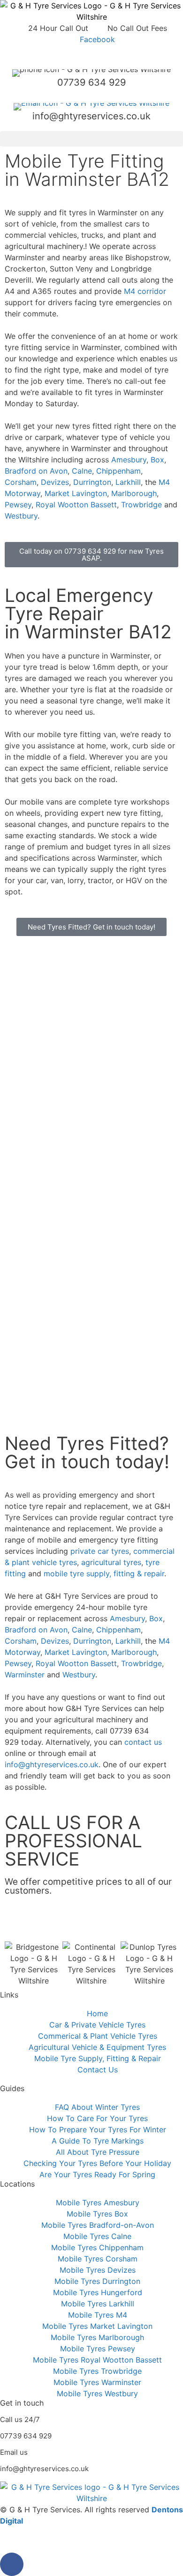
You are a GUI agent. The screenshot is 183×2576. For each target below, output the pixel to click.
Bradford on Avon (36, 471)
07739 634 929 (91, 82)
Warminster (25, 1675)
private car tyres (100, 1551)
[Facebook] (12, 2564)
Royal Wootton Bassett (76, 505)
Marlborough (134, 493)
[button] (91, 139)
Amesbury (129, 460)
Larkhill (128, 482)
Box (157, 460)
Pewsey (18, 505)
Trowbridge (141, 505)
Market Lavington (76, 493)
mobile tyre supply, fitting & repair (104, 1573)
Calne (82, 471)
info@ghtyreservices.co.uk (91, 116)
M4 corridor (145, 291)
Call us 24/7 (20, 2419)
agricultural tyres (111, 1562)
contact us (143, 1742)
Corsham (21, 482)
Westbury (21, 516)
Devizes (55, 482)
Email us (14, 2452)
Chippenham (118, 471)
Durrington (92, 482)
